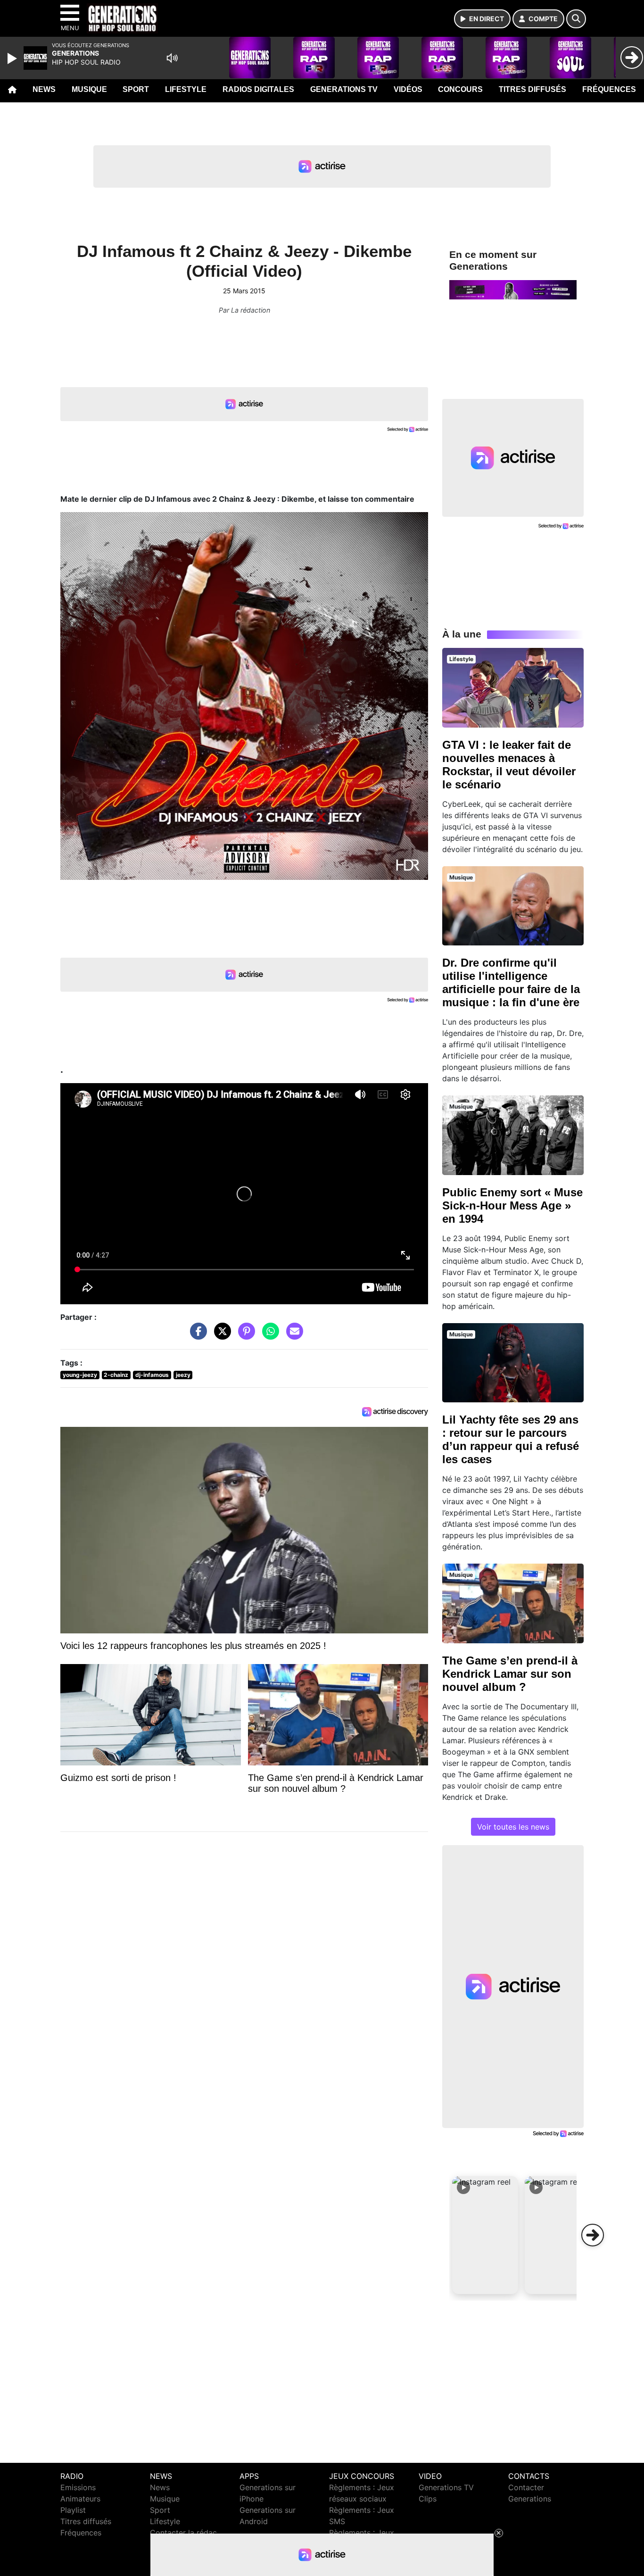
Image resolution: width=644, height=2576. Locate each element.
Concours (460, 89)
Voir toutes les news (513, 1827)
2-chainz (116, 1375)
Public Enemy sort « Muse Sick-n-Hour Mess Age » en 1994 (512, 1205)
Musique (89, 89)
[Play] (13, 58)
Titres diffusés (533, 89)
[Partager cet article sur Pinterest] (244, 1336)
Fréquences (609, 89)
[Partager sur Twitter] (220, 1336)
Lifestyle (186, 89)
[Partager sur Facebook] (196, 1336)
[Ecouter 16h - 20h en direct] (513, 289)
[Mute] (172, 58)
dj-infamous (152, 1375)
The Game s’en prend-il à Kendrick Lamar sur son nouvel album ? (510, 1674)
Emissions (78, 2487)
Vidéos (408, 89)
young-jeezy (80, 1375)
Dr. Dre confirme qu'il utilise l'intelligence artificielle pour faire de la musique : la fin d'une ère (511, 982)
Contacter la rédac (183, 2533)
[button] (485, 2235)
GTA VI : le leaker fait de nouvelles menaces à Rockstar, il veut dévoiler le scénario (509, 765)
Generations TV (344, 89)
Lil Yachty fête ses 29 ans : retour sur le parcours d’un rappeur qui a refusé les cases (511, 1439)
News (44, 89)
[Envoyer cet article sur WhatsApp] (268, 1336)
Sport (136, 89)
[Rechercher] (576, 19)
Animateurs (80, 2499)
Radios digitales (258, 89)
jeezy (183, 1375)
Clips (428, 2499)
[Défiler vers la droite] (593, 2235)
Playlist (73, 2510)
